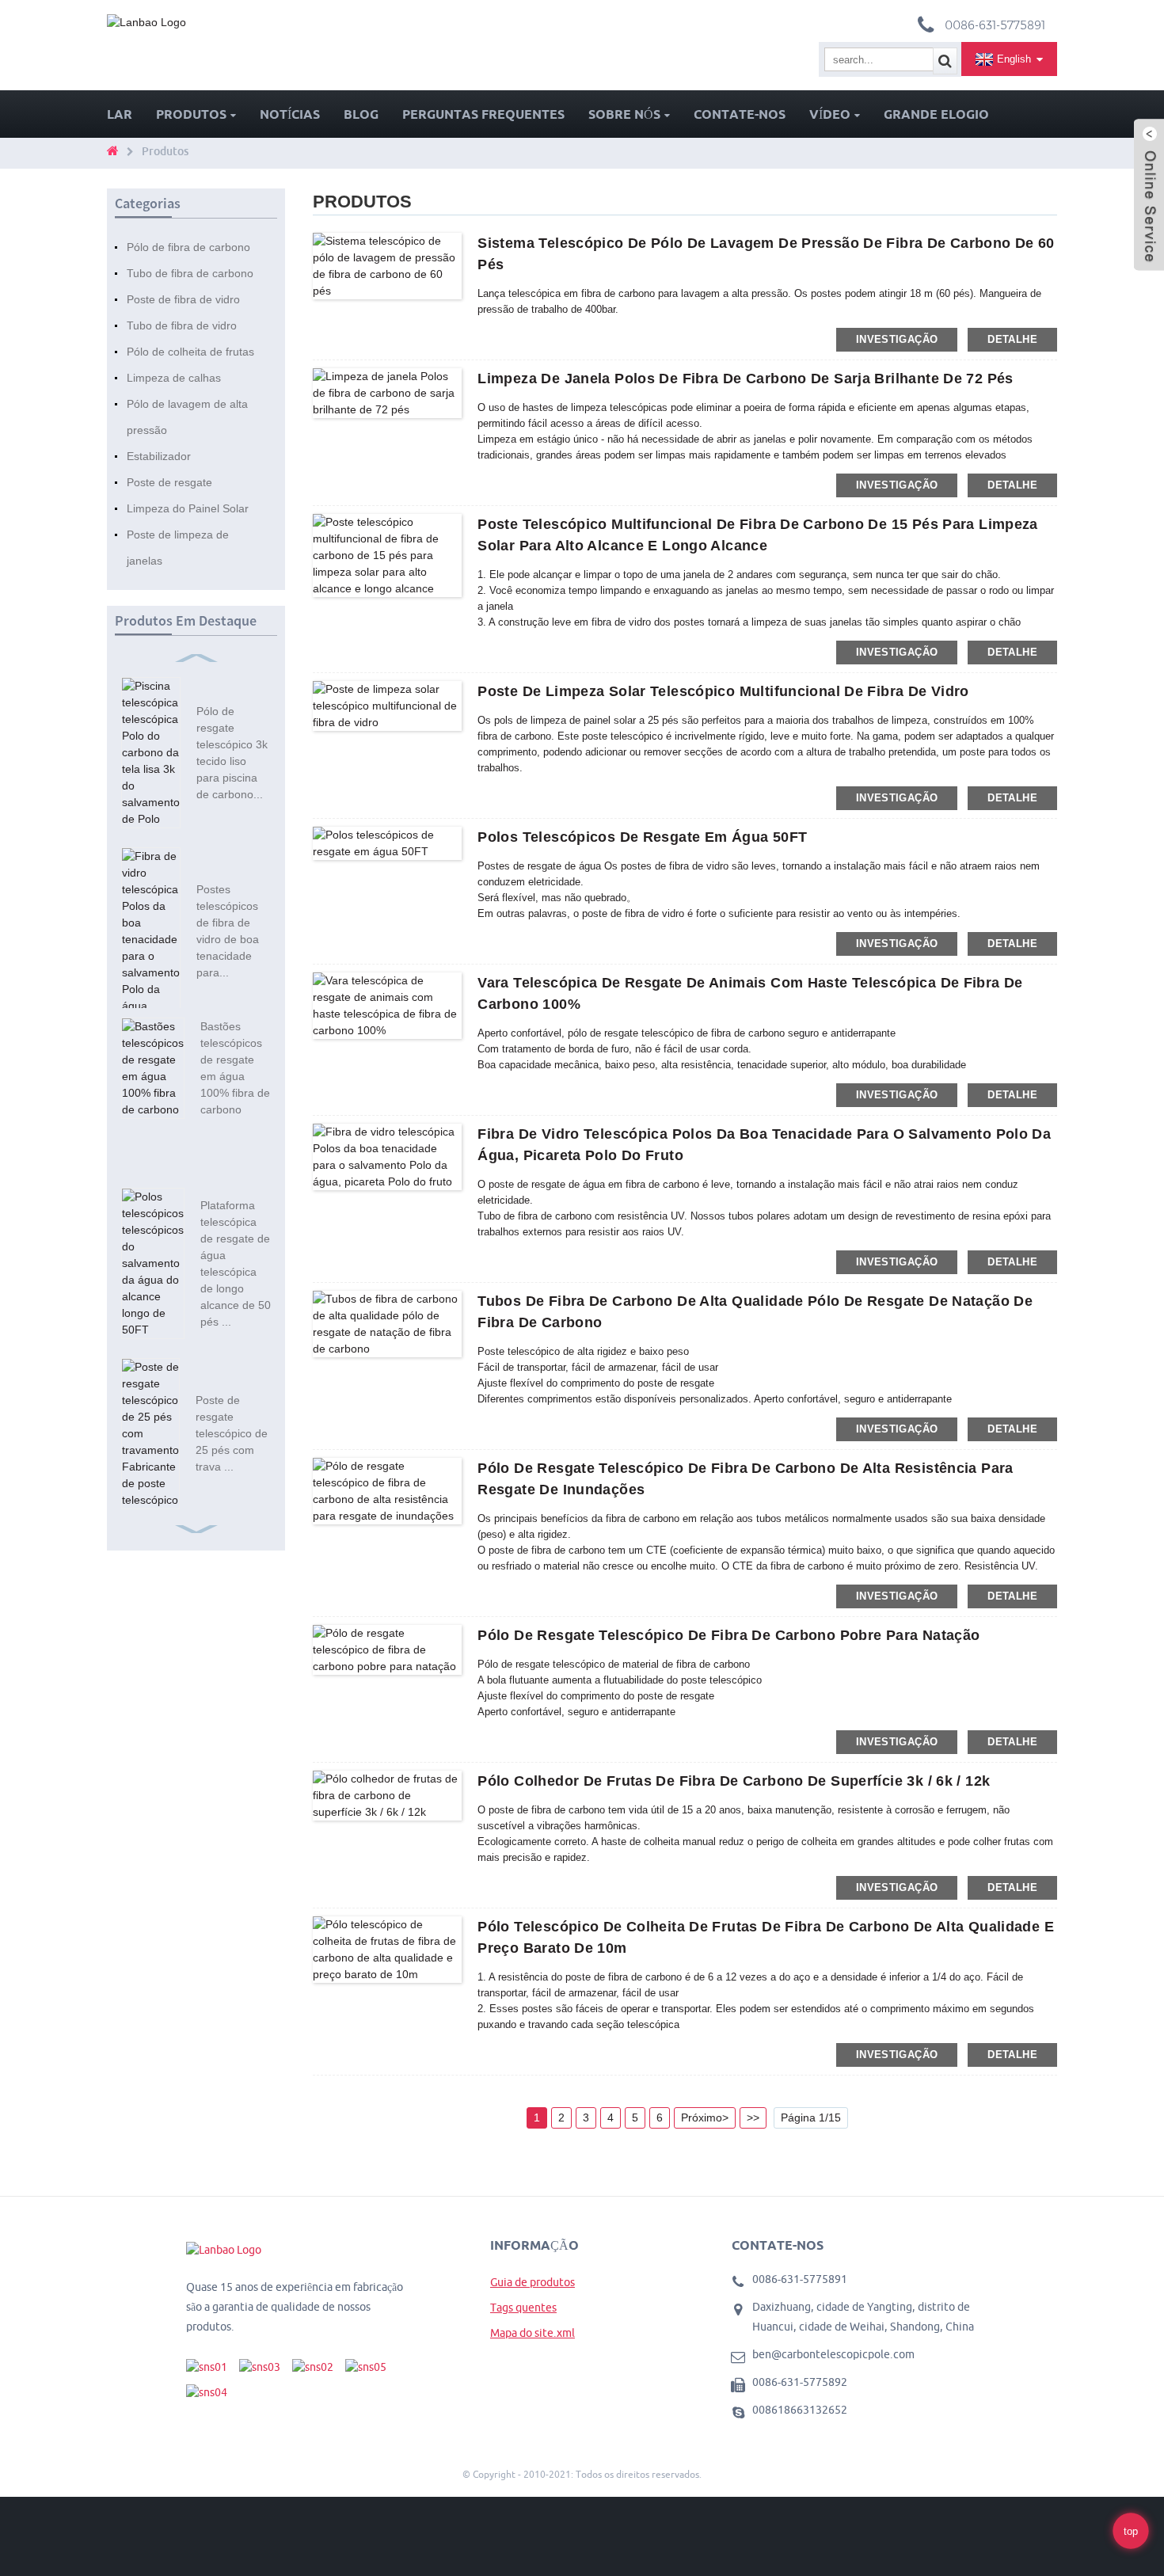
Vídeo (830, 114)
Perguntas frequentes (483, 114)
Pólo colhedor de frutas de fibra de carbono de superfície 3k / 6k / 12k (734, 1781)
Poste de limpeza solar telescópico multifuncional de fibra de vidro (723, 691)
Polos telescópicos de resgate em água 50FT (642, 837)
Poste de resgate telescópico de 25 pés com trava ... (232, 1433)
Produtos (191, 114)
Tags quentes (523, 2308)
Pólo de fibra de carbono (188, 247)
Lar (120, 114)
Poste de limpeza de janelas (178, 548)
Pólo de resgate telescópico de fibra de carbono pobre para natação (728, 1635)
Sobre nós (624, 114)
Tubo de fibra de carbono (190, 273)
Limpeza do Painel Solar (188, 508)
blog (361, 114)
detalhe (1012, 339)
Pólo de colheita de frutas (190, 352)
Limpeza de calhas (174, 378)
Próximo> (705, 2117)
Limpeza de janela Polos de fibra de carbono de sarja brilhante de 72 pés (745, 379)
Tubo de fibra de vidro (182, 325)
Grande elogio (936, 114)
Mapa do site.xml (533, 2333)
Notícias (290, 114)
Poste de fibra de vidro (183, 299)
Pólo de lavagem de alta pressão (187, 417)
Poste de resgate (169, 482)
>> (753, 2117)
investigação (897, 339)
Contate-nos (740, 114)
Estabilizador (159, 456)
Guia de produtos (533, 2282)
